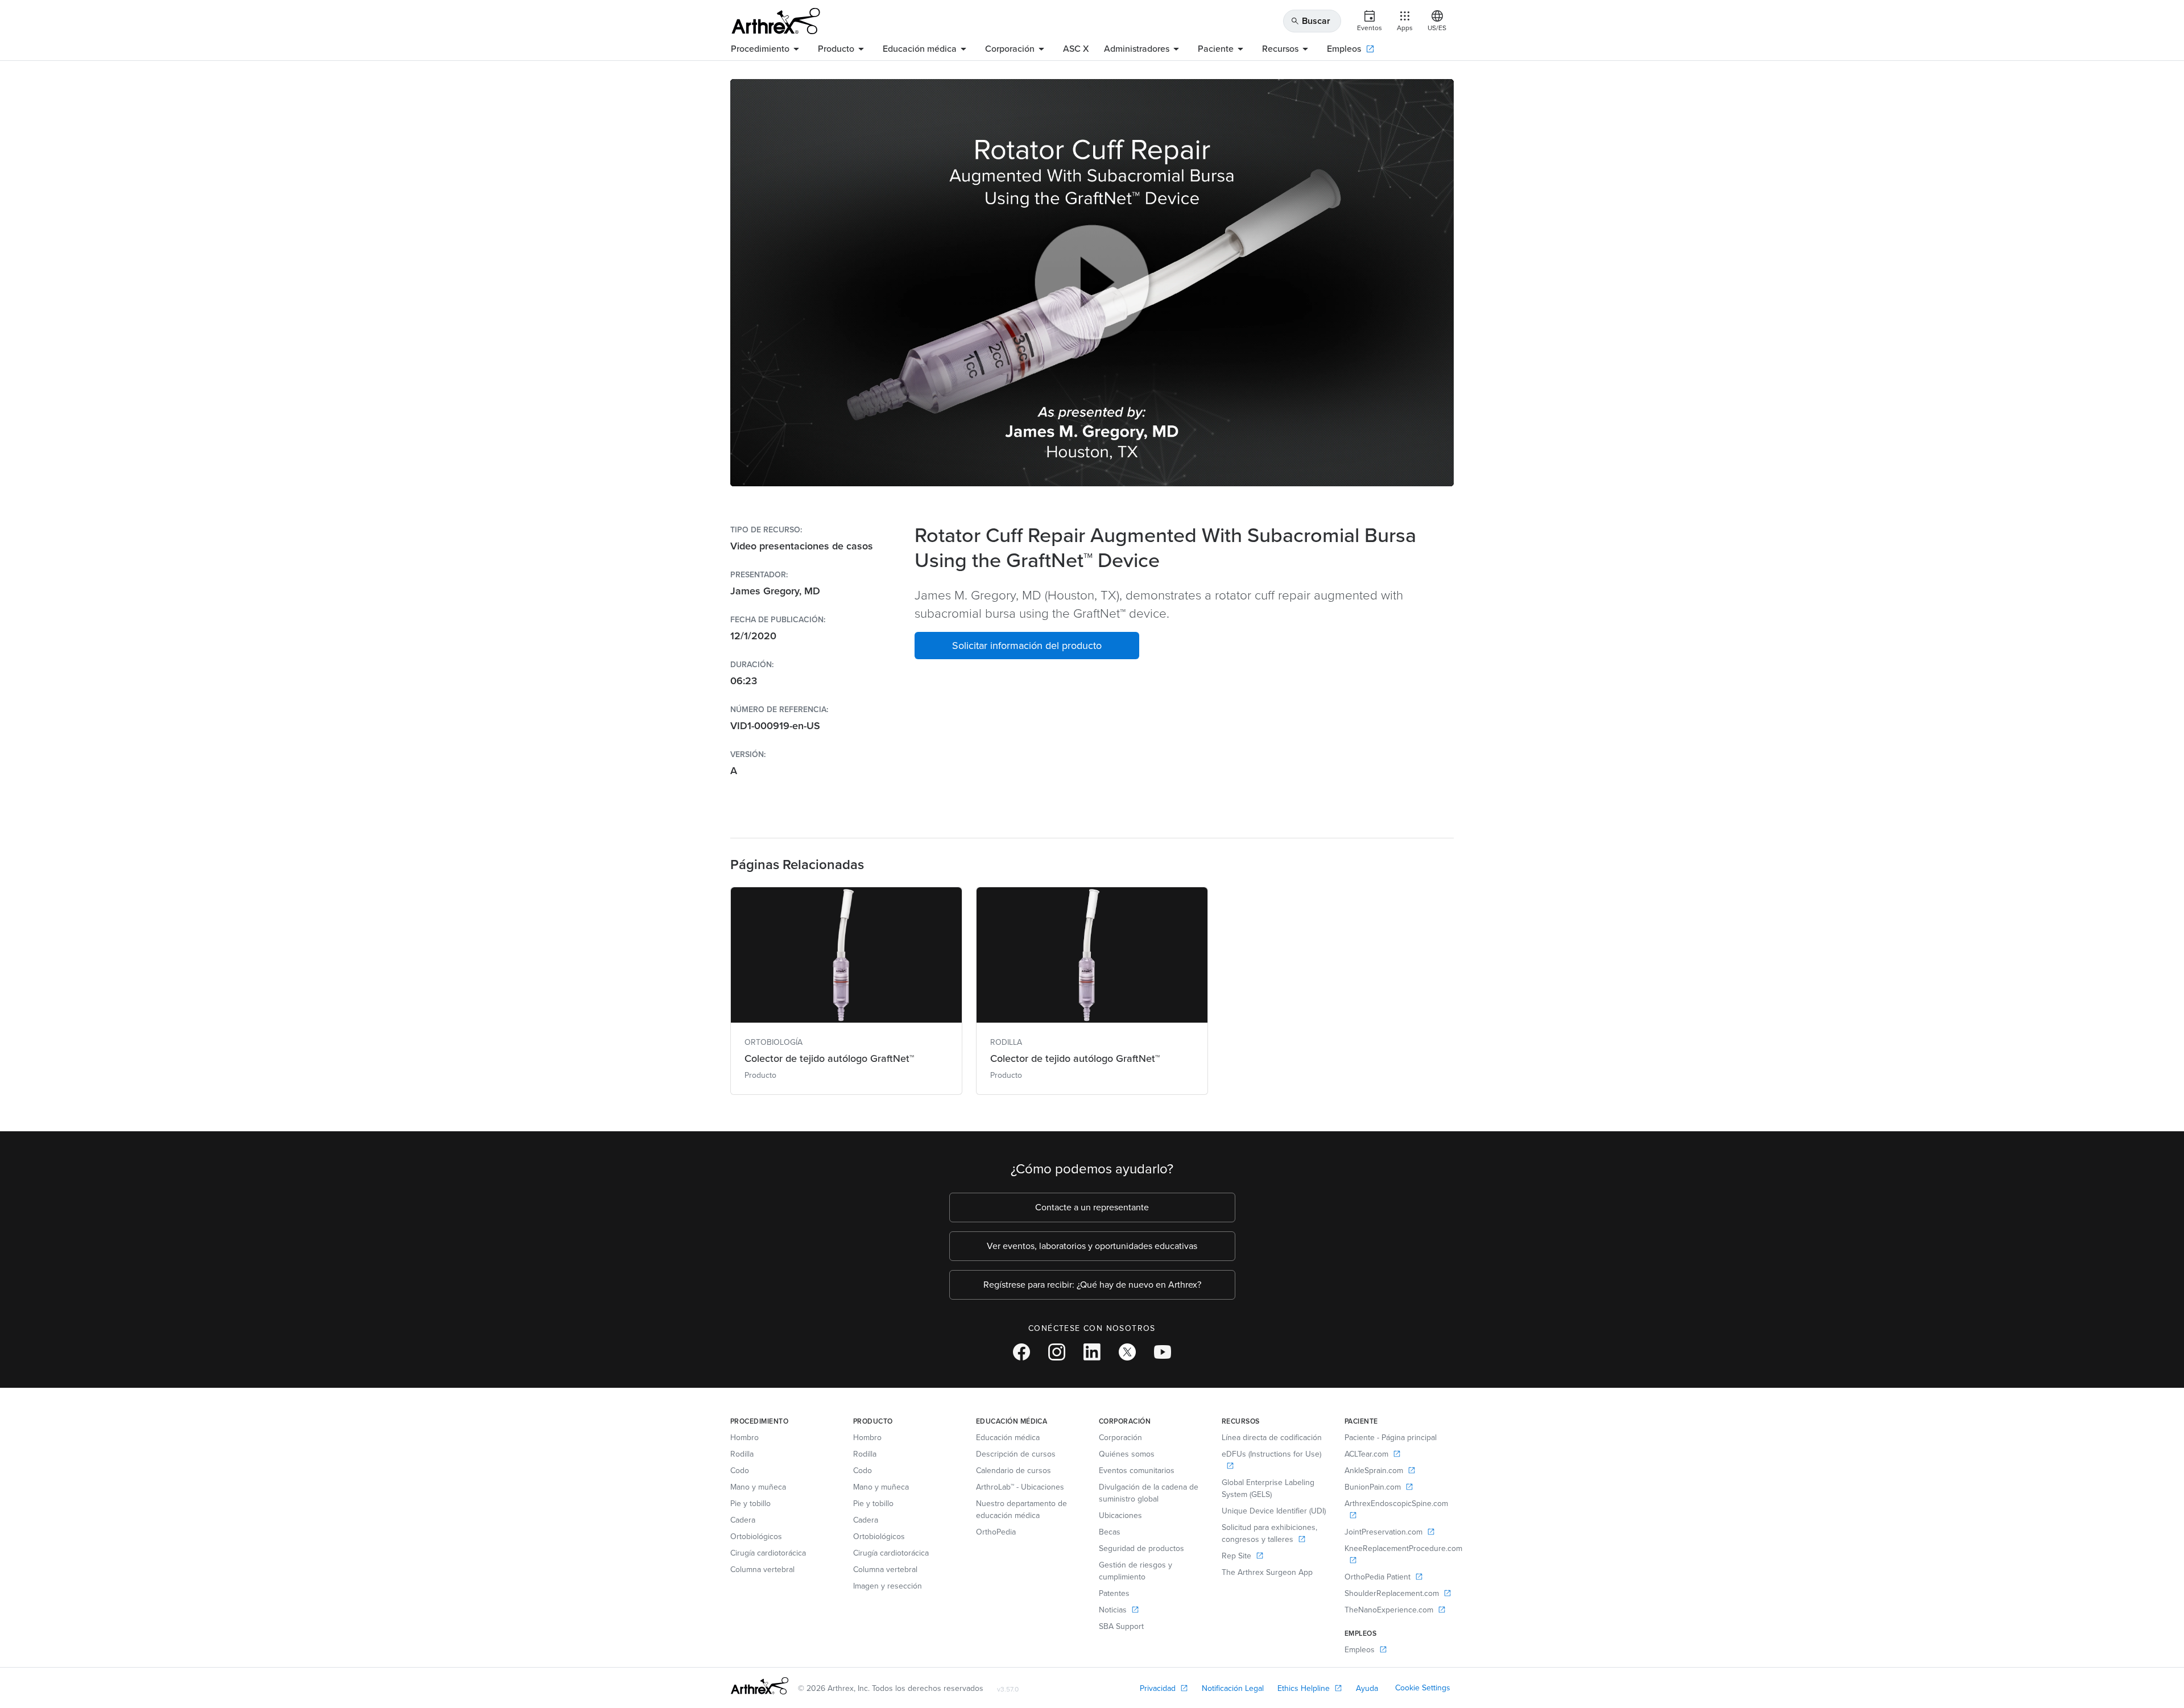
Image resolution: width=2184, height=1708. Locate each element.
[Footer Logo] (760, 1686)
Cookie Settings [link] (1423, 1688)
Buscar (1310, 21)
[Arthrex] (776, 21)
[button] (1027, 646)
